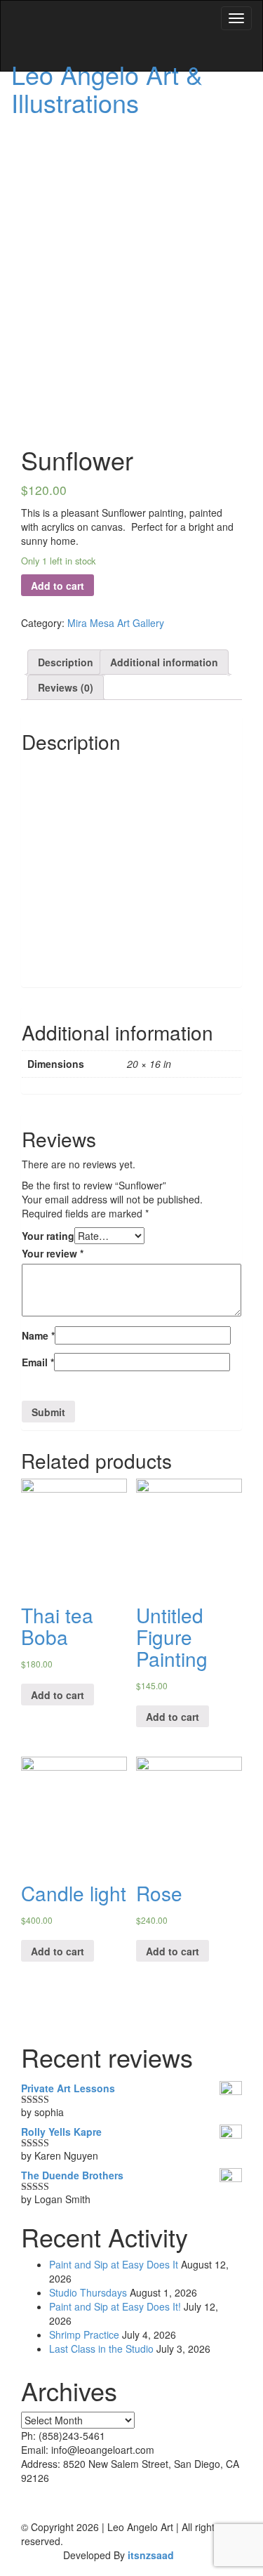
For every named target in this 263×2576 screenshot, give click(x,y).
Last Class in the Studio (101, 2349)
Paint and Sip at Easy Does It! (115, 2306)
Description (66, 662)
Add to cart (58, 586)
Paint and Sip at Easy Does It (114, 2264)
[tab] (66, 662)
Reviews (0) (66, 687)
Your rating (48, 1236)
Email (38, 1362)
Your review (53, 1253)
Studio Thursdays (88, 2292)
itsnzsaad (151, 2555)
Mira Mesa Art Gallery (116, 623)
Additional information (164, 662)
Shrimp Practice (84, 2334)
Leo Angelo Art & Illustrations (107, 88)
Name (38, 1335)
